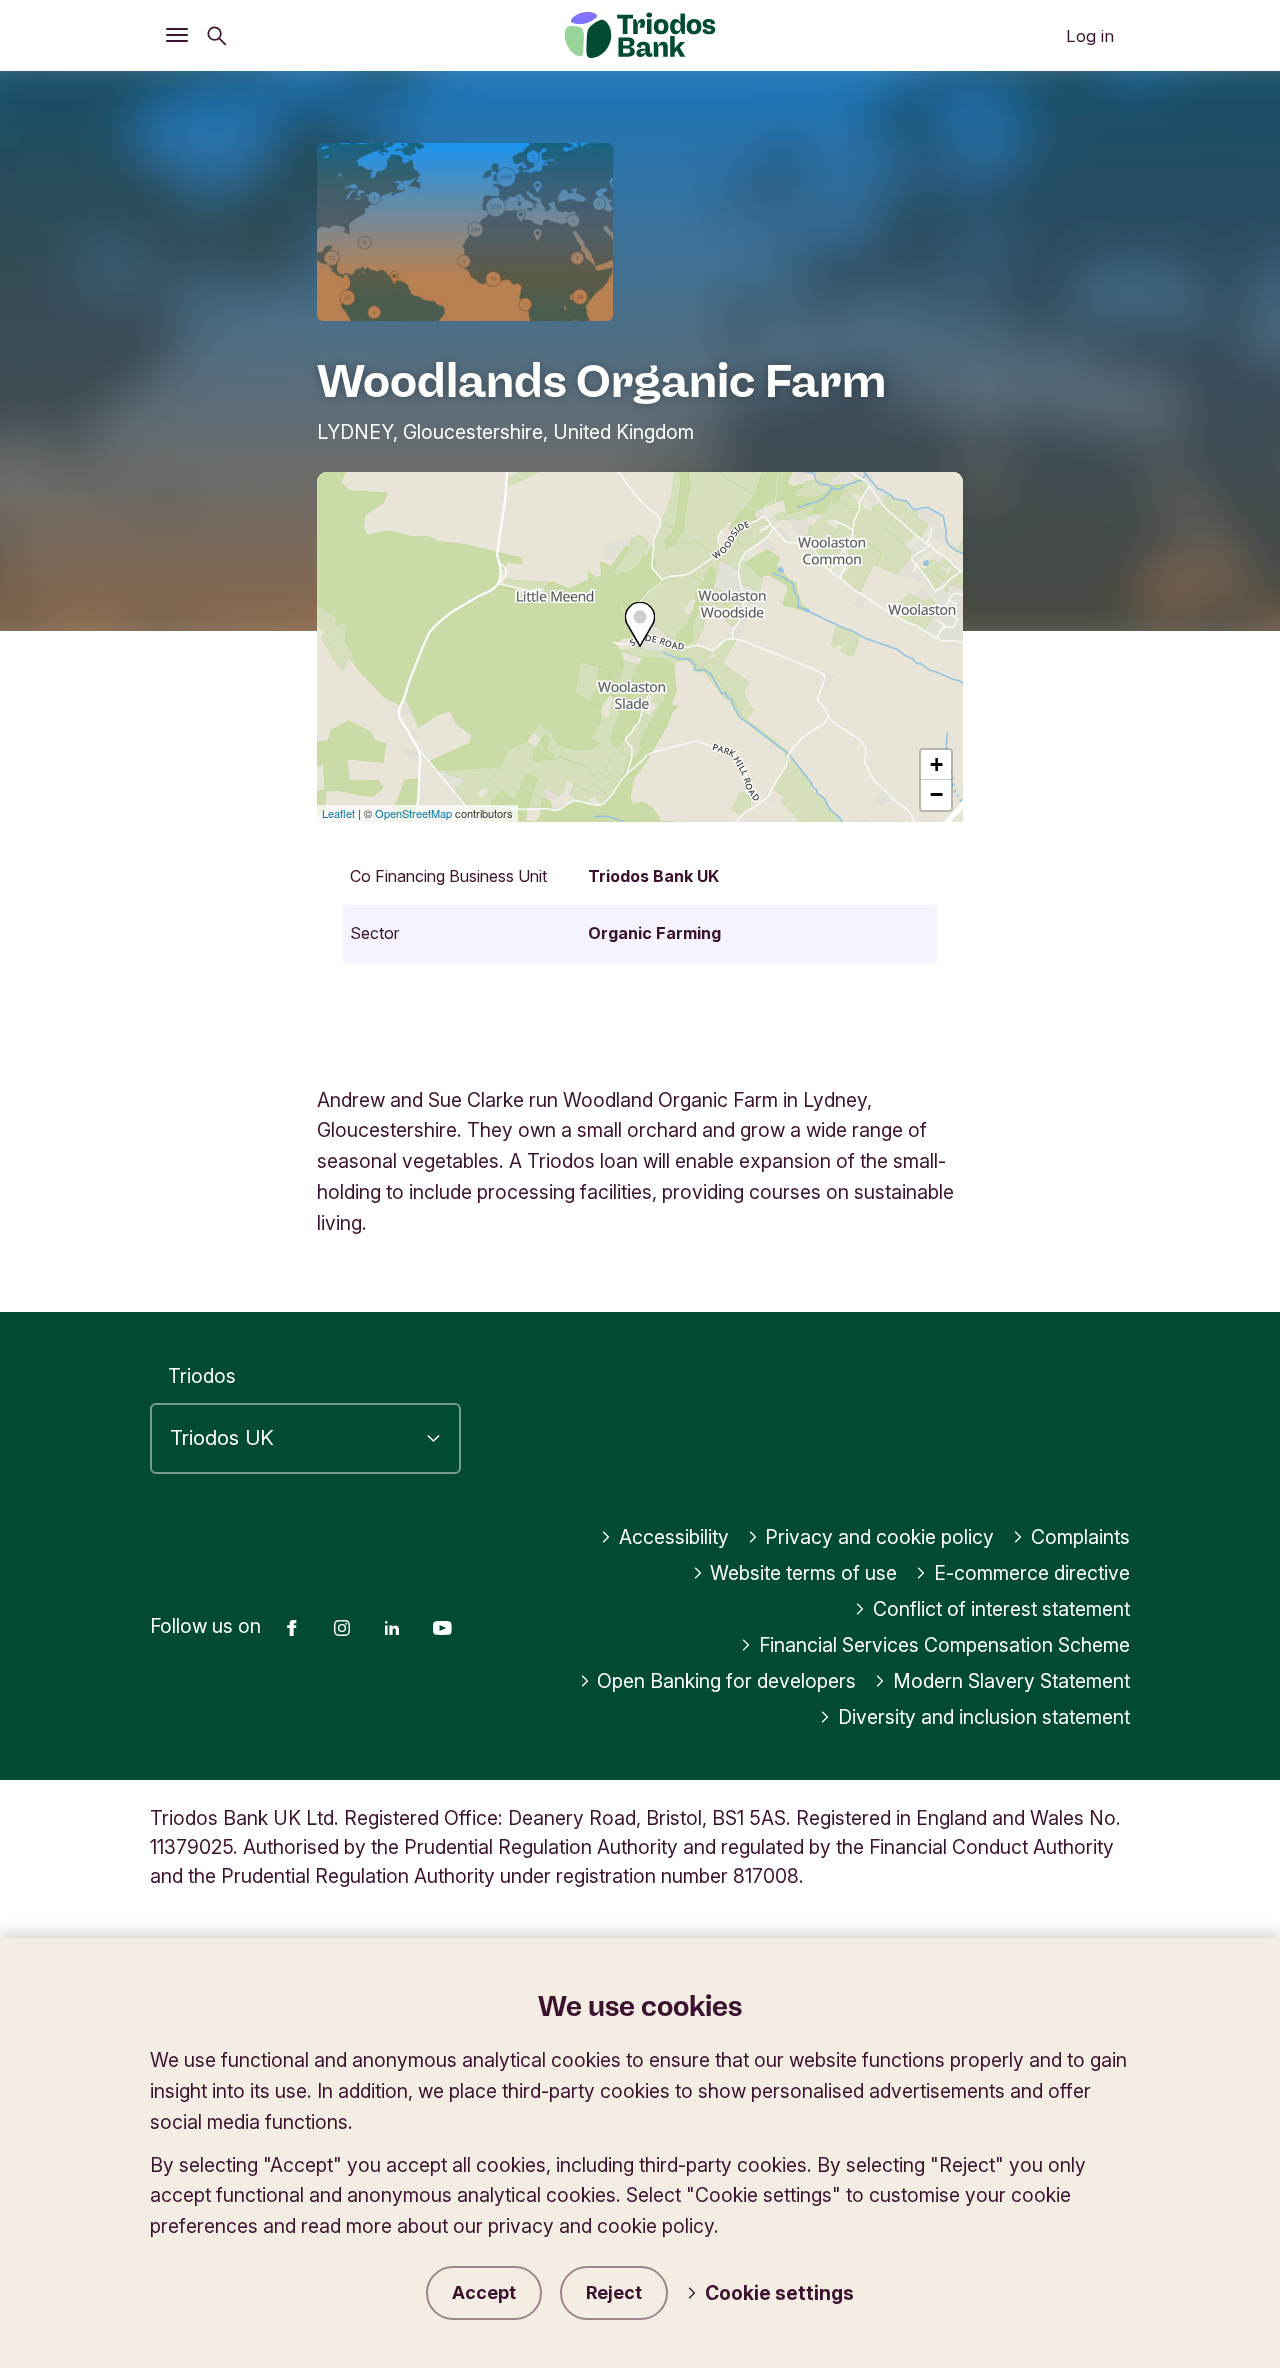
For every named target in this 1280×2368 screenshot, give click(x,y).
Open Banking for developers (726, 1681)
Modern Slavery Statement (1011, 1681)
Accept (484, 2292)
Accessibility (674, 1537)
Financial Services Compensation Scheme (944, 1645)
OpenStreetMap (413, 813)
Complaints (1080, 1537)
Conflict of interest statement (1001, 1609)
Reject (614, 2292)
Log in (1090, 36)
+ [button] (936, 764)
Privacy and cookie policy (879, 1537)
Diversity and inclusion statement (984, 1717)
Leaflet (338, 813)
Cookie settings (779, 2293)
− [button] (936, 794)
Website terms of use (803, 1573)
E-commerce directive (1032, 1573)
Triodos (202, 1376)
